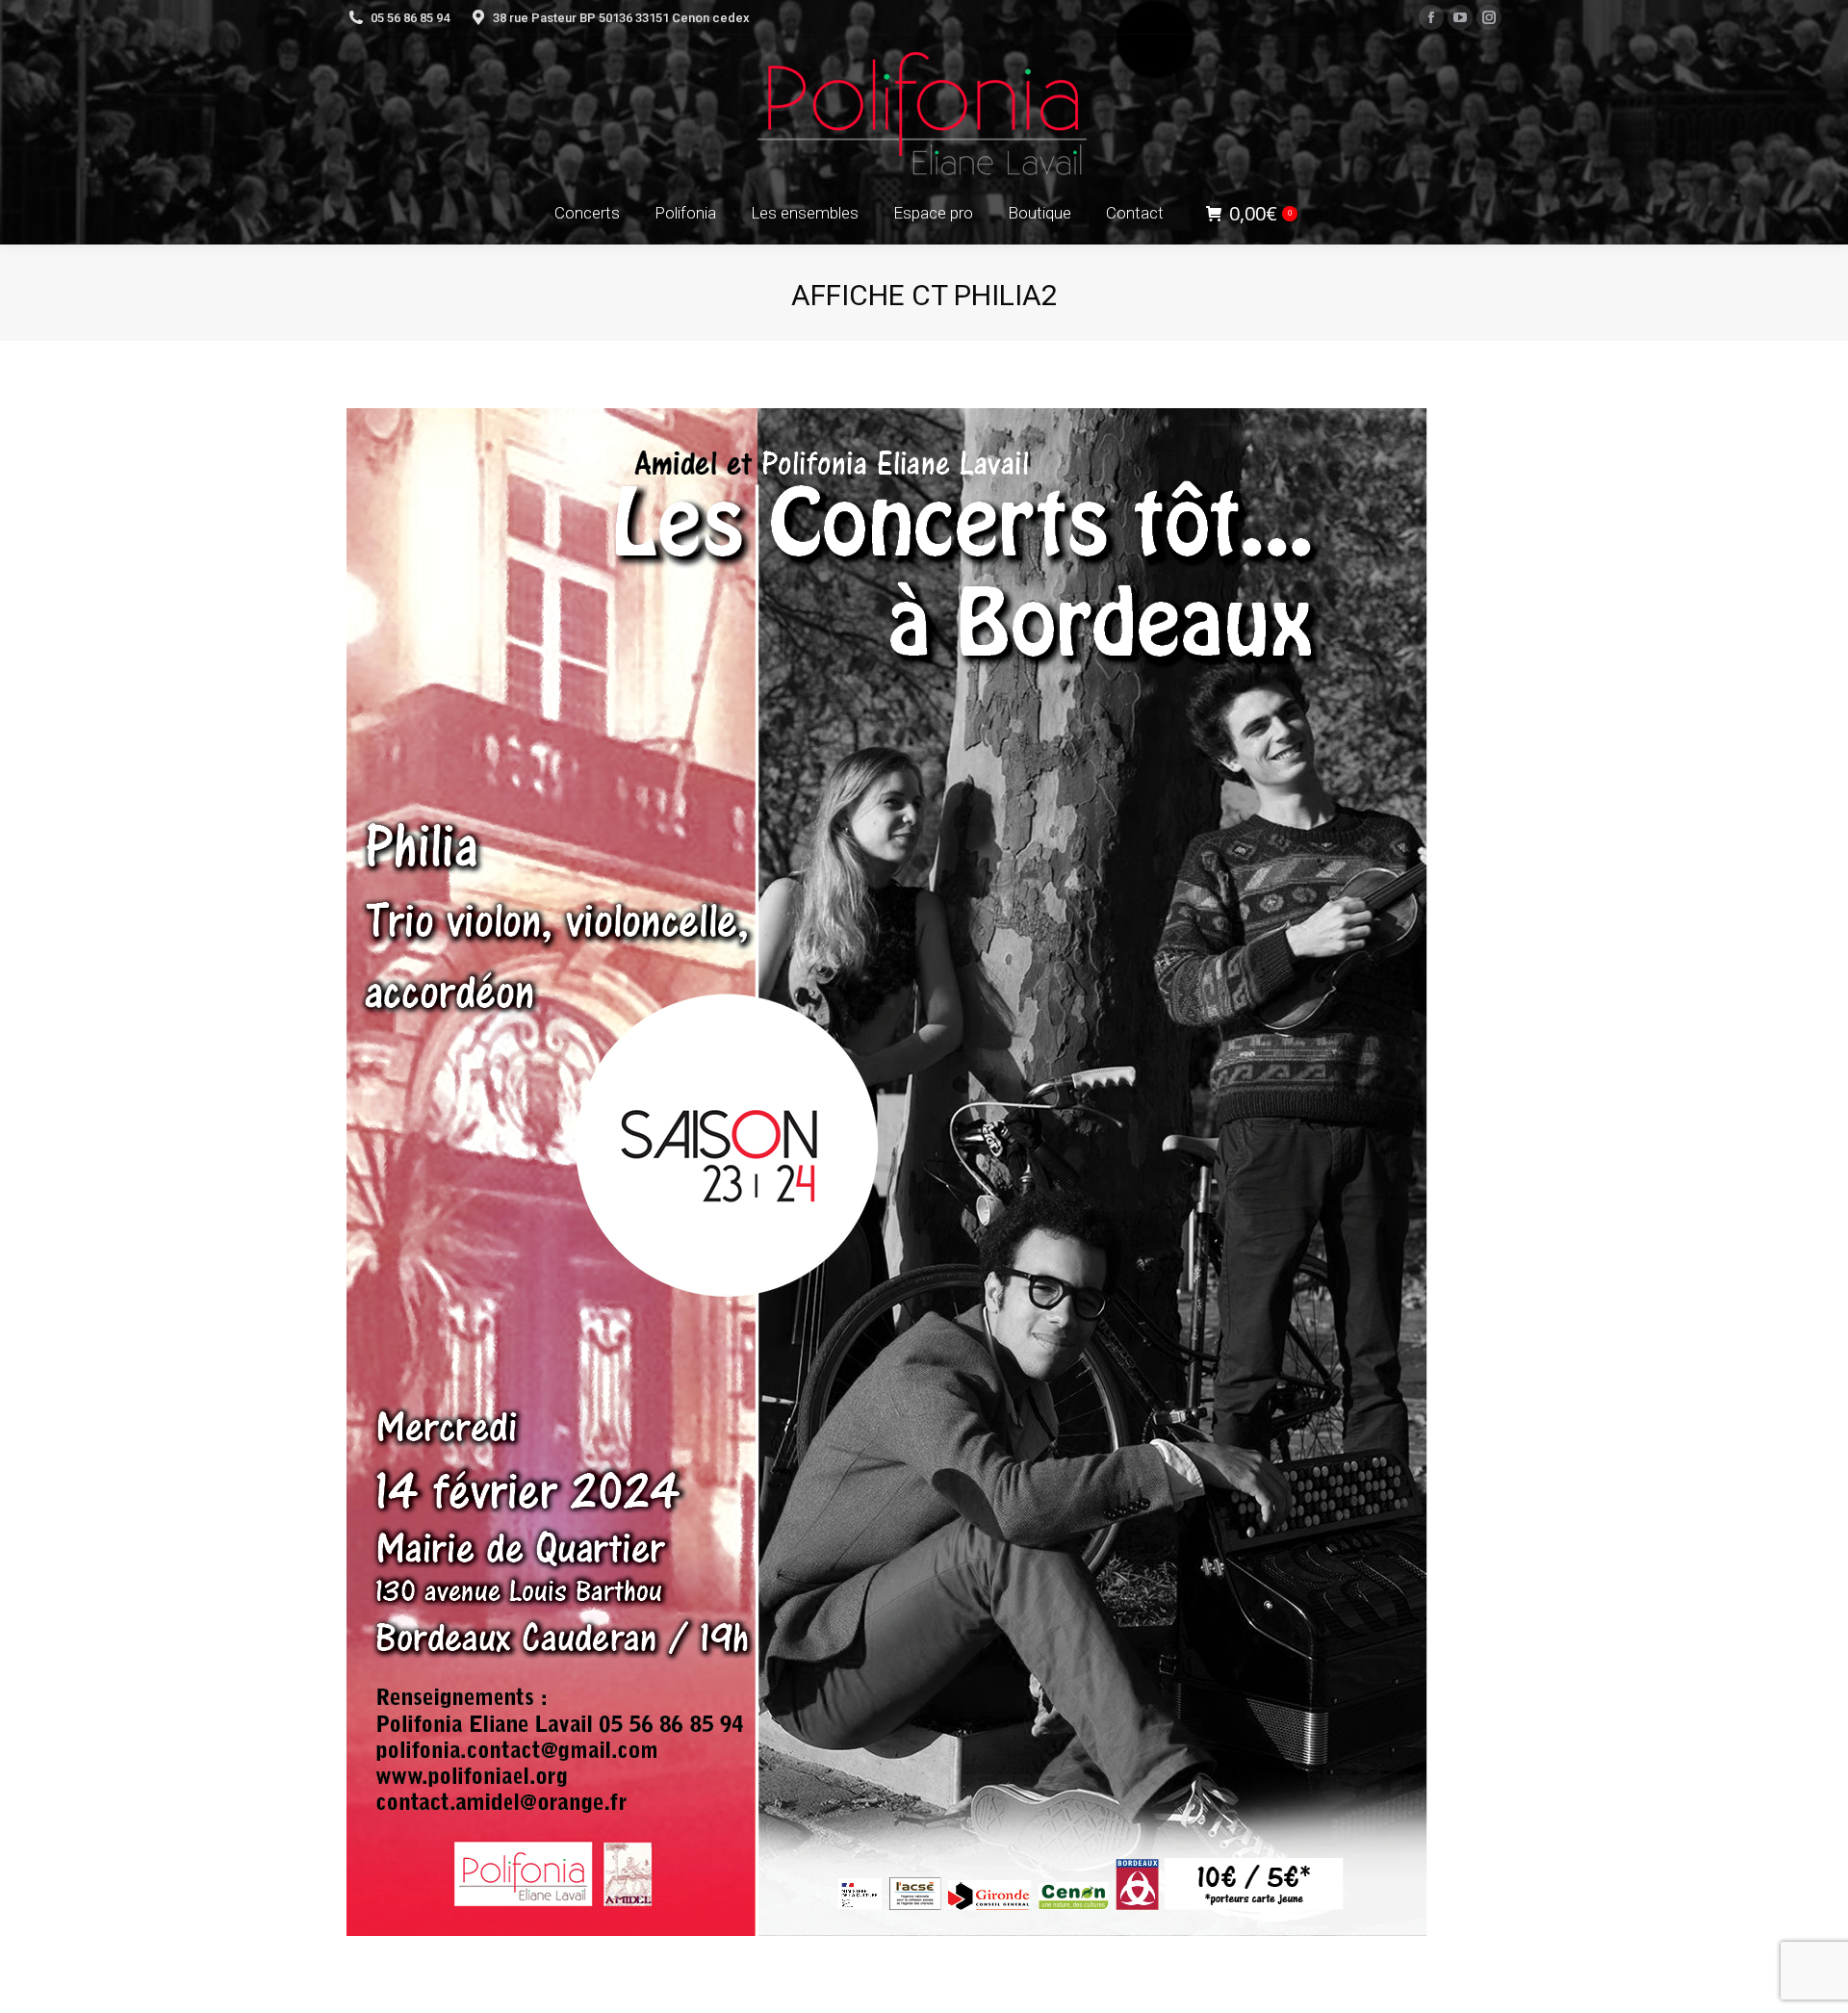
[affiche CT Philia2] (924, 1172)
